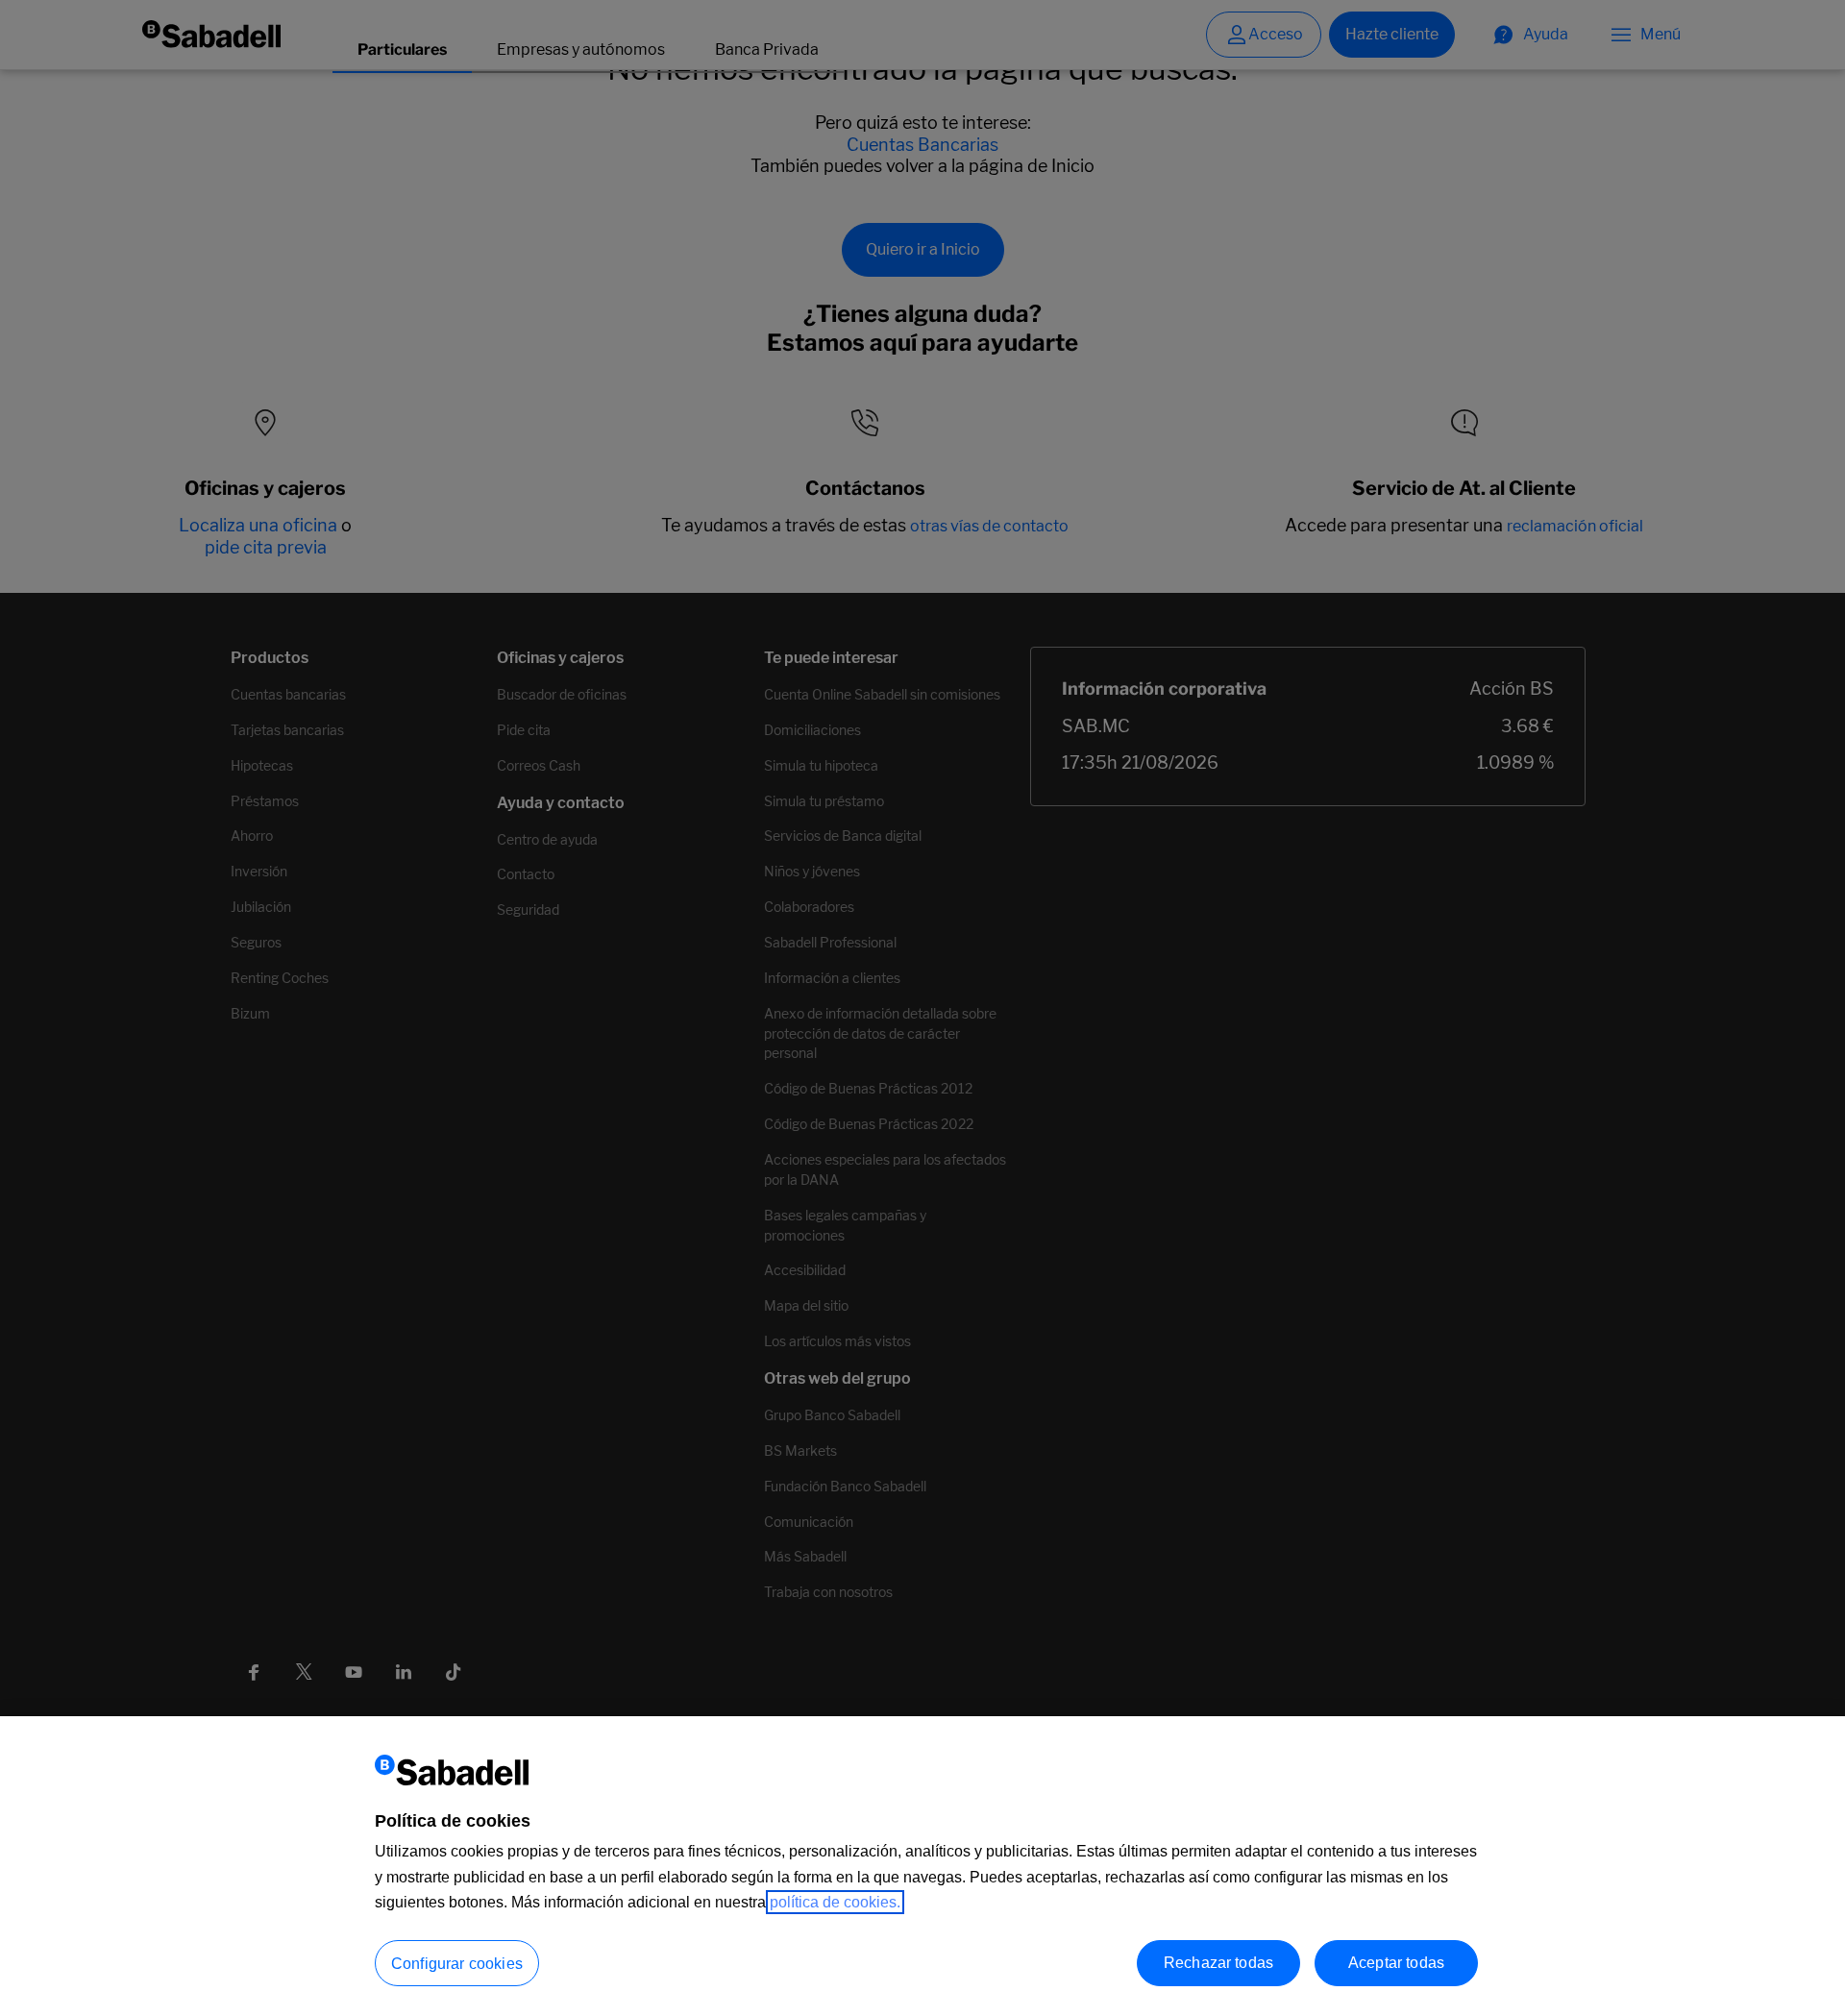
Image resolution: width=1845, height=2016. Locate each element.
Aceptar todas (1396, 1962)
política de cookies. (835, 1902)
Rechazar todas (1218, 1962)
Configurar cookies (457, 1963)
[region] (922, 1866)
